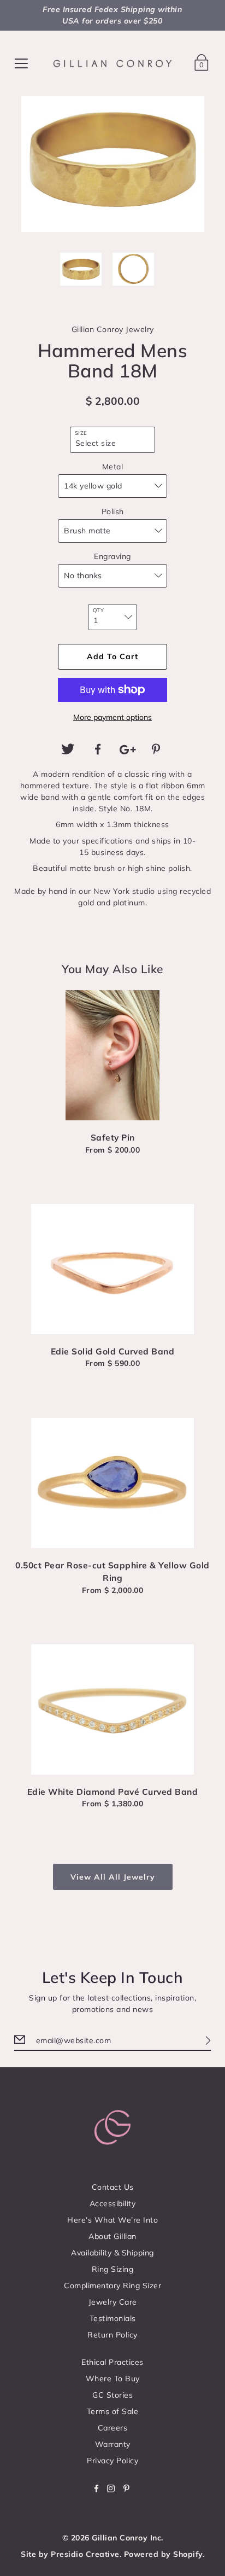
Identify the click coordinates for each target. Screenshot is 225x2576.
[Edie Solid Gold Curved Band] (113, 1269)
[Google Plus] (127, 749)
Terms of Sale (113, 2411)
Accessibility (113, 2203)
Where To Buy (113, 2379)
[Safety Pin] (113, 1055)
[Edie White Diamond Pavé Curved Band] (113, 1709)
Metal (113, 467)
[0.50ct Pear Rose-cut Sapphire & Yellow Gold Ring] (113, 1483)
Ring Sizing (113, 2269)
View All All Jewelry (113, 1877)
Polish (113, 511)
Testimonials (113, 2318)
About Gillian (112, 2236)
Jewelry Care (113, 2302)
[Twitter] (68, 749)
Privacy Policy (112, 2461)
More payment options (112, 717)
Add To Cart (112, 656)
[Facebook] (98, 749)
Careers (113, 2428)
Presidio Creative (85, 2554)
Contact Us (113, 2187)
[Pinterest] (157, 749)
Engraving (112, 556)
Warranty (113, 2444)
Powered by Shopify (163, 2554)
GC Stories (112, 2395)
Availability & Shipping (112, 2253)
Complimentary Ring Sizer (112, 2286)
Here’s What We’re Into (112, 2220)
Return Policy (112, 2335)
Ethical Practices (112, 2362)
